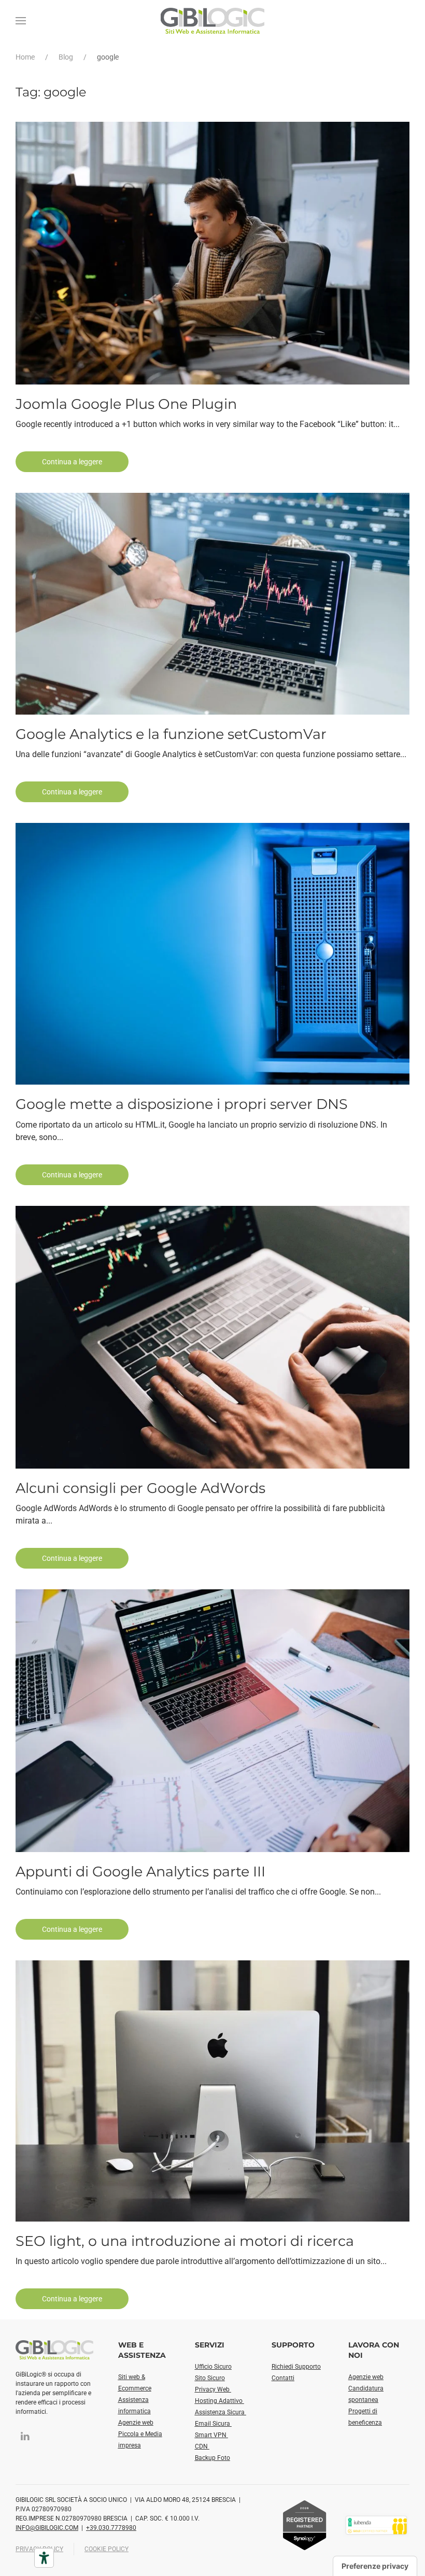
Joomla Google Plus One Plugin (126, 404)
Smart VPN (211, 2435)
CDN (202, 2446)
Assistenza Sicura (221, 2412)
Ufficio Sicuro (213, 2367)
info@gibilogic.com (47, 2528)
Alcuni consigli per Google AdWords (140, 1488)
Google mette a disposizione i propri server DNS (182, 1104)
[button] (21, 21)
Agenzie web (136, 2423)
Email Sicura (213, 2424)
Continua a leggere (72, 462)
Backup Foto (212, 2458)
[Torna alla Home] (212, 21)
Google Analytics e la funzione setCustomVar (171, 734)
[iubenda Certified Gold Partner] (376, 2524)
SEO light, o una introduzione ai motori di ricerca (185, 2241)
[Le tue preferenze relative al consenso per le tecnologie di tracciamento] (375, 2566)
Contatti (283, 2378)
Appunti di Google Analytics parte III (140, 1871)
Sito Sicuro (210, 2378)
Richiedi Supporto (296, 2367)
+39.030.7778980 (111, 2528)
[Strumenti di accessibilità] (44, 2558)
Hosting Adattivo (219, 2401)
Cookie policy (107, 2549)
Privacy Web (213, 2389)
